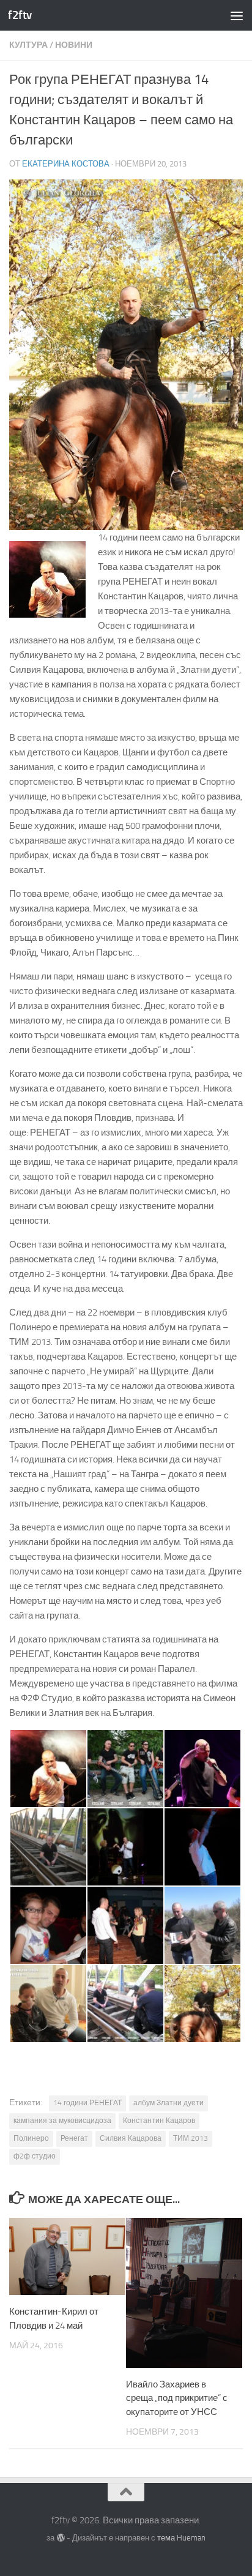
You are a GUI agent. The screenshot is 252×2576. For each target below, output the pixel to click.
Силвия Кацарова (131, 2138)
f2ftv (20, 15)
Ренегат (74, 2138)
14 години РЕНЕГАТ (87, 2103)
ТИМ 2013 (191, 2138)
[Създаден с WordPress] (60, 2538)
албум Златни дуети (169, 2103)
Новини (74, 45)
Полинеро (31, 2138)
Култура (28, 45)
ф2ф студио (35, 2156)
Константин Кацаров (159, 2121)
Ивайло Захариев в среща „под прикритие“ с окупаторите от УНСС (177, 2398)
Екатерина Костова (66, 164)
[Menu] (237, 15)
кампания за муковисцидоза (62, 2121)
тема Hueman (181, 2538)
